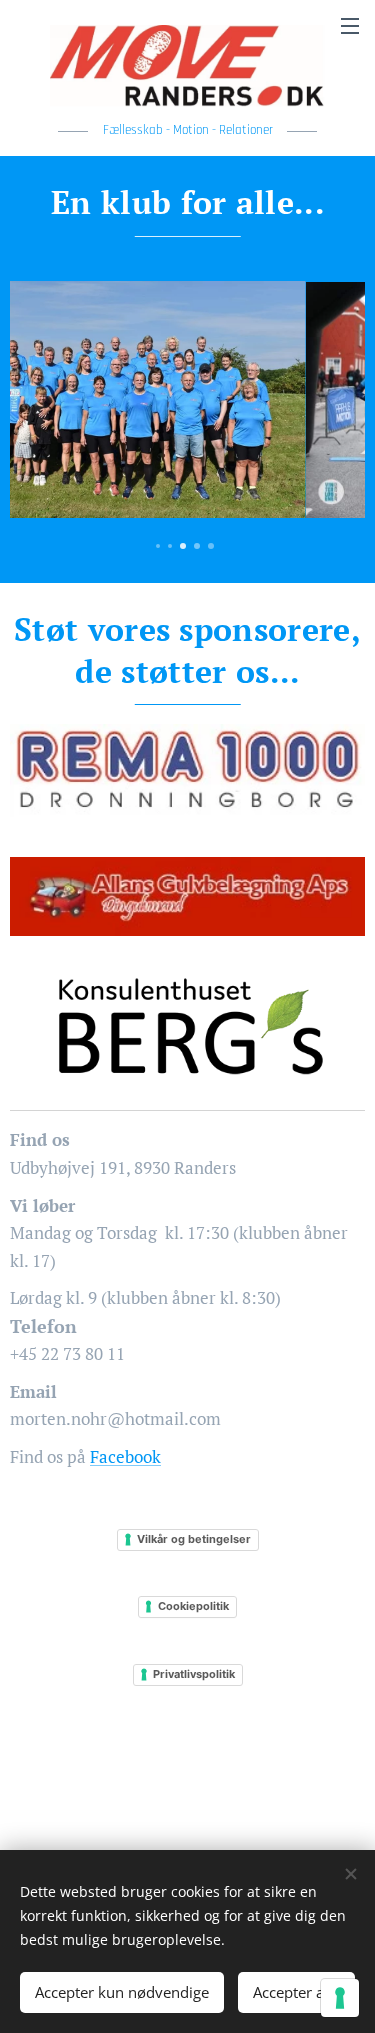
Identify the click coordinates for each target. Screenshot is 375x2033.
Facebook (125, 1456)
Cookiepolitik (193, 1606)
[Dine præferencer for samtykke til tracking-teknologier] (340, 1998)
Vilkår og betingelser (194, 1539)
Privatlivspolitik (194, 1674)
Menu (350, 25)
